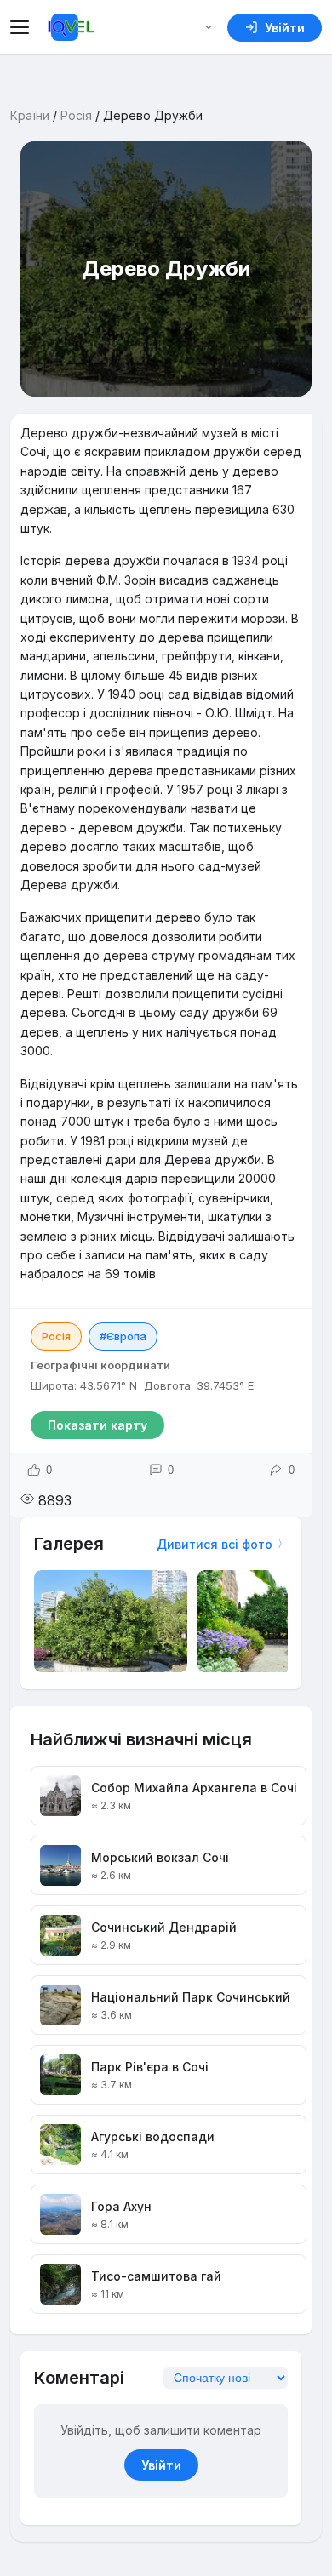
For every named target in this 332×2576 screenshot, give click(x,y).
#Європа (123, 1336)
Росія (76, 115)
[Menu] (22, 27)
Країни (30, 115)
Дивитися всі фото (215, 1544)
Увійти (161, 2465)
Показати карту (97, 1425)
